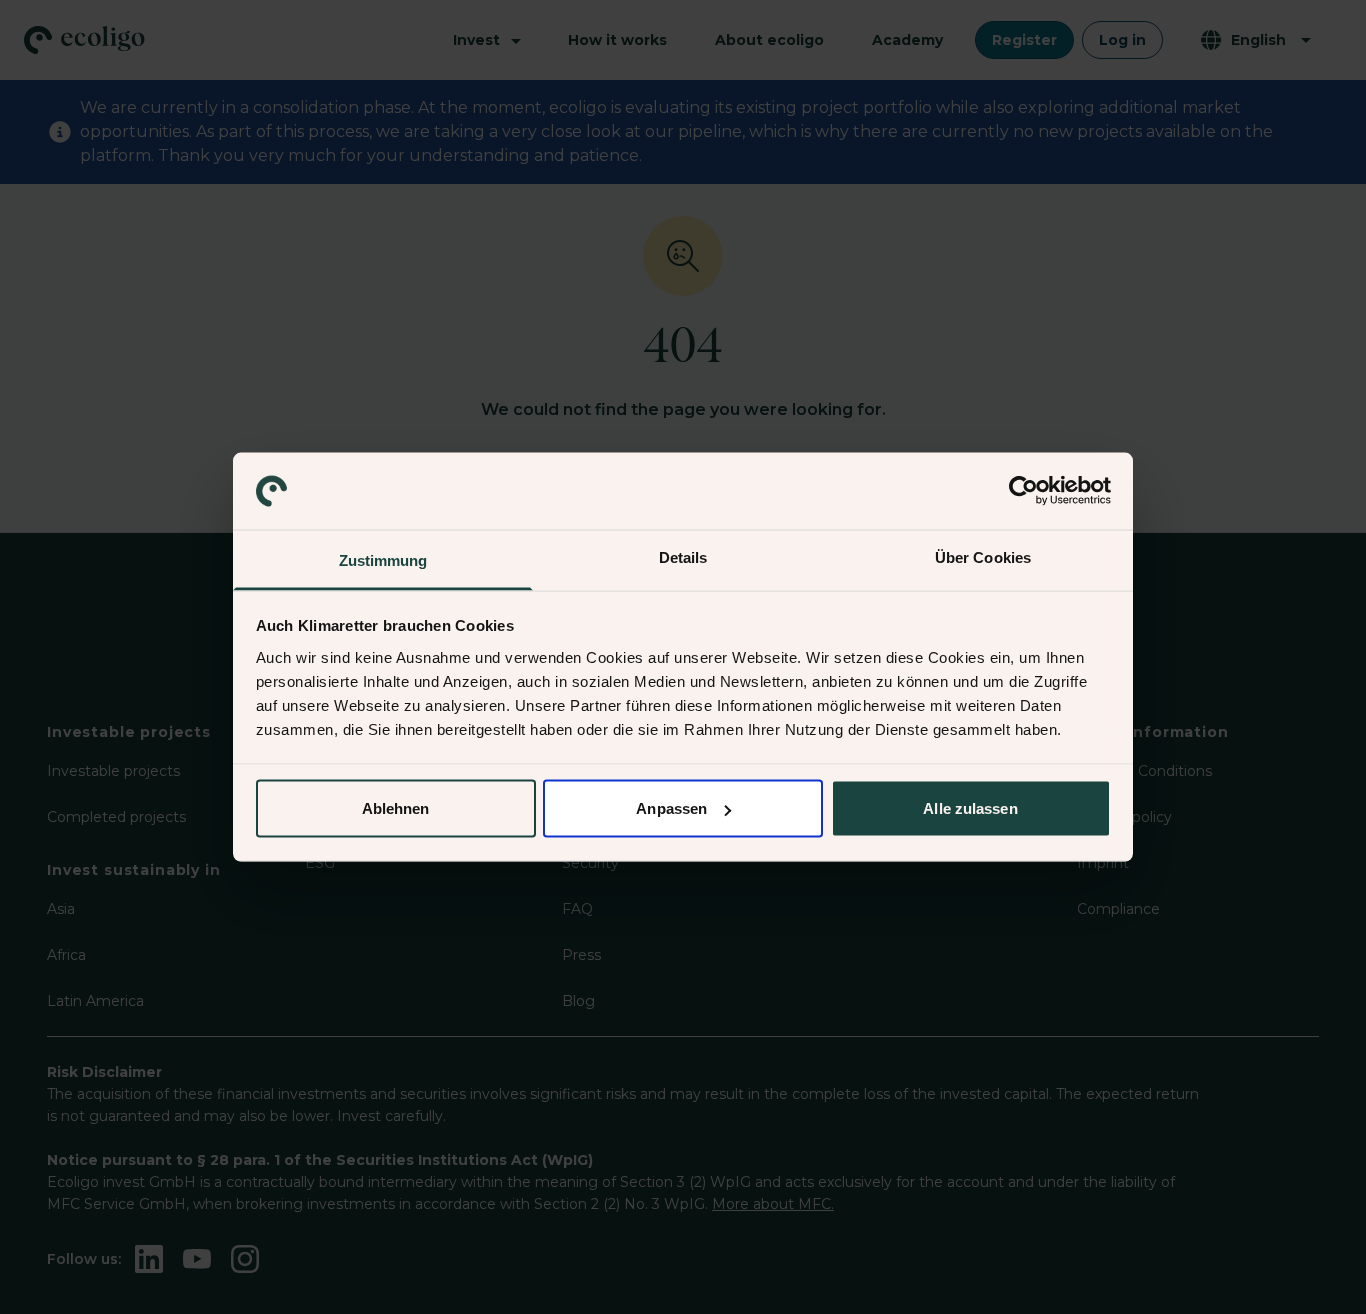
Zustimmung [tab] (383, 559)
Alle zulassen (970, 808)
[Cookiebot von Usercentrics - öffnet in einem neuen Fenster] (1023, 491)
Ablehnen (396, 808)
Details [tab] (683, 556)
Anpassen (671, 808)
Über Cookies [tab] (983, 556)
